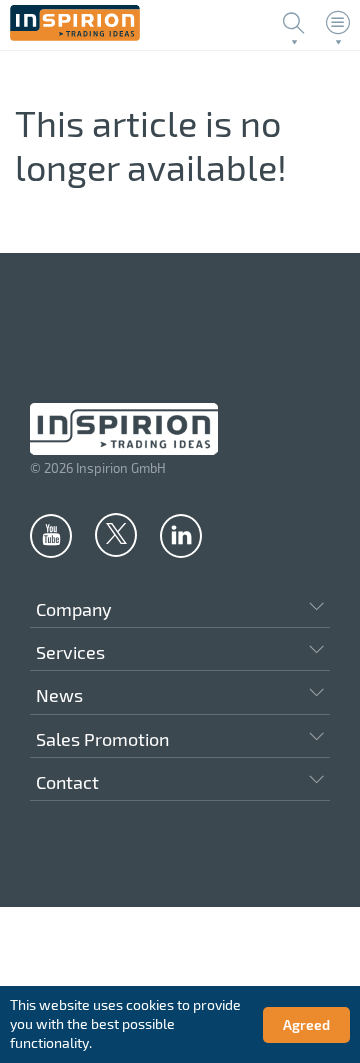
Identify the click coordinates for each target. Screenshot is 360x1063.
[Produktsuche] (294, 23)
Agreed (306, 1024)
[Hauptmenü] (338, 23)
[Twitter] (116, 534)
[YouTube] (51, 535)
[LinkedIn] (181, 535)
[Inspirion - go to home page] (75, 35)
